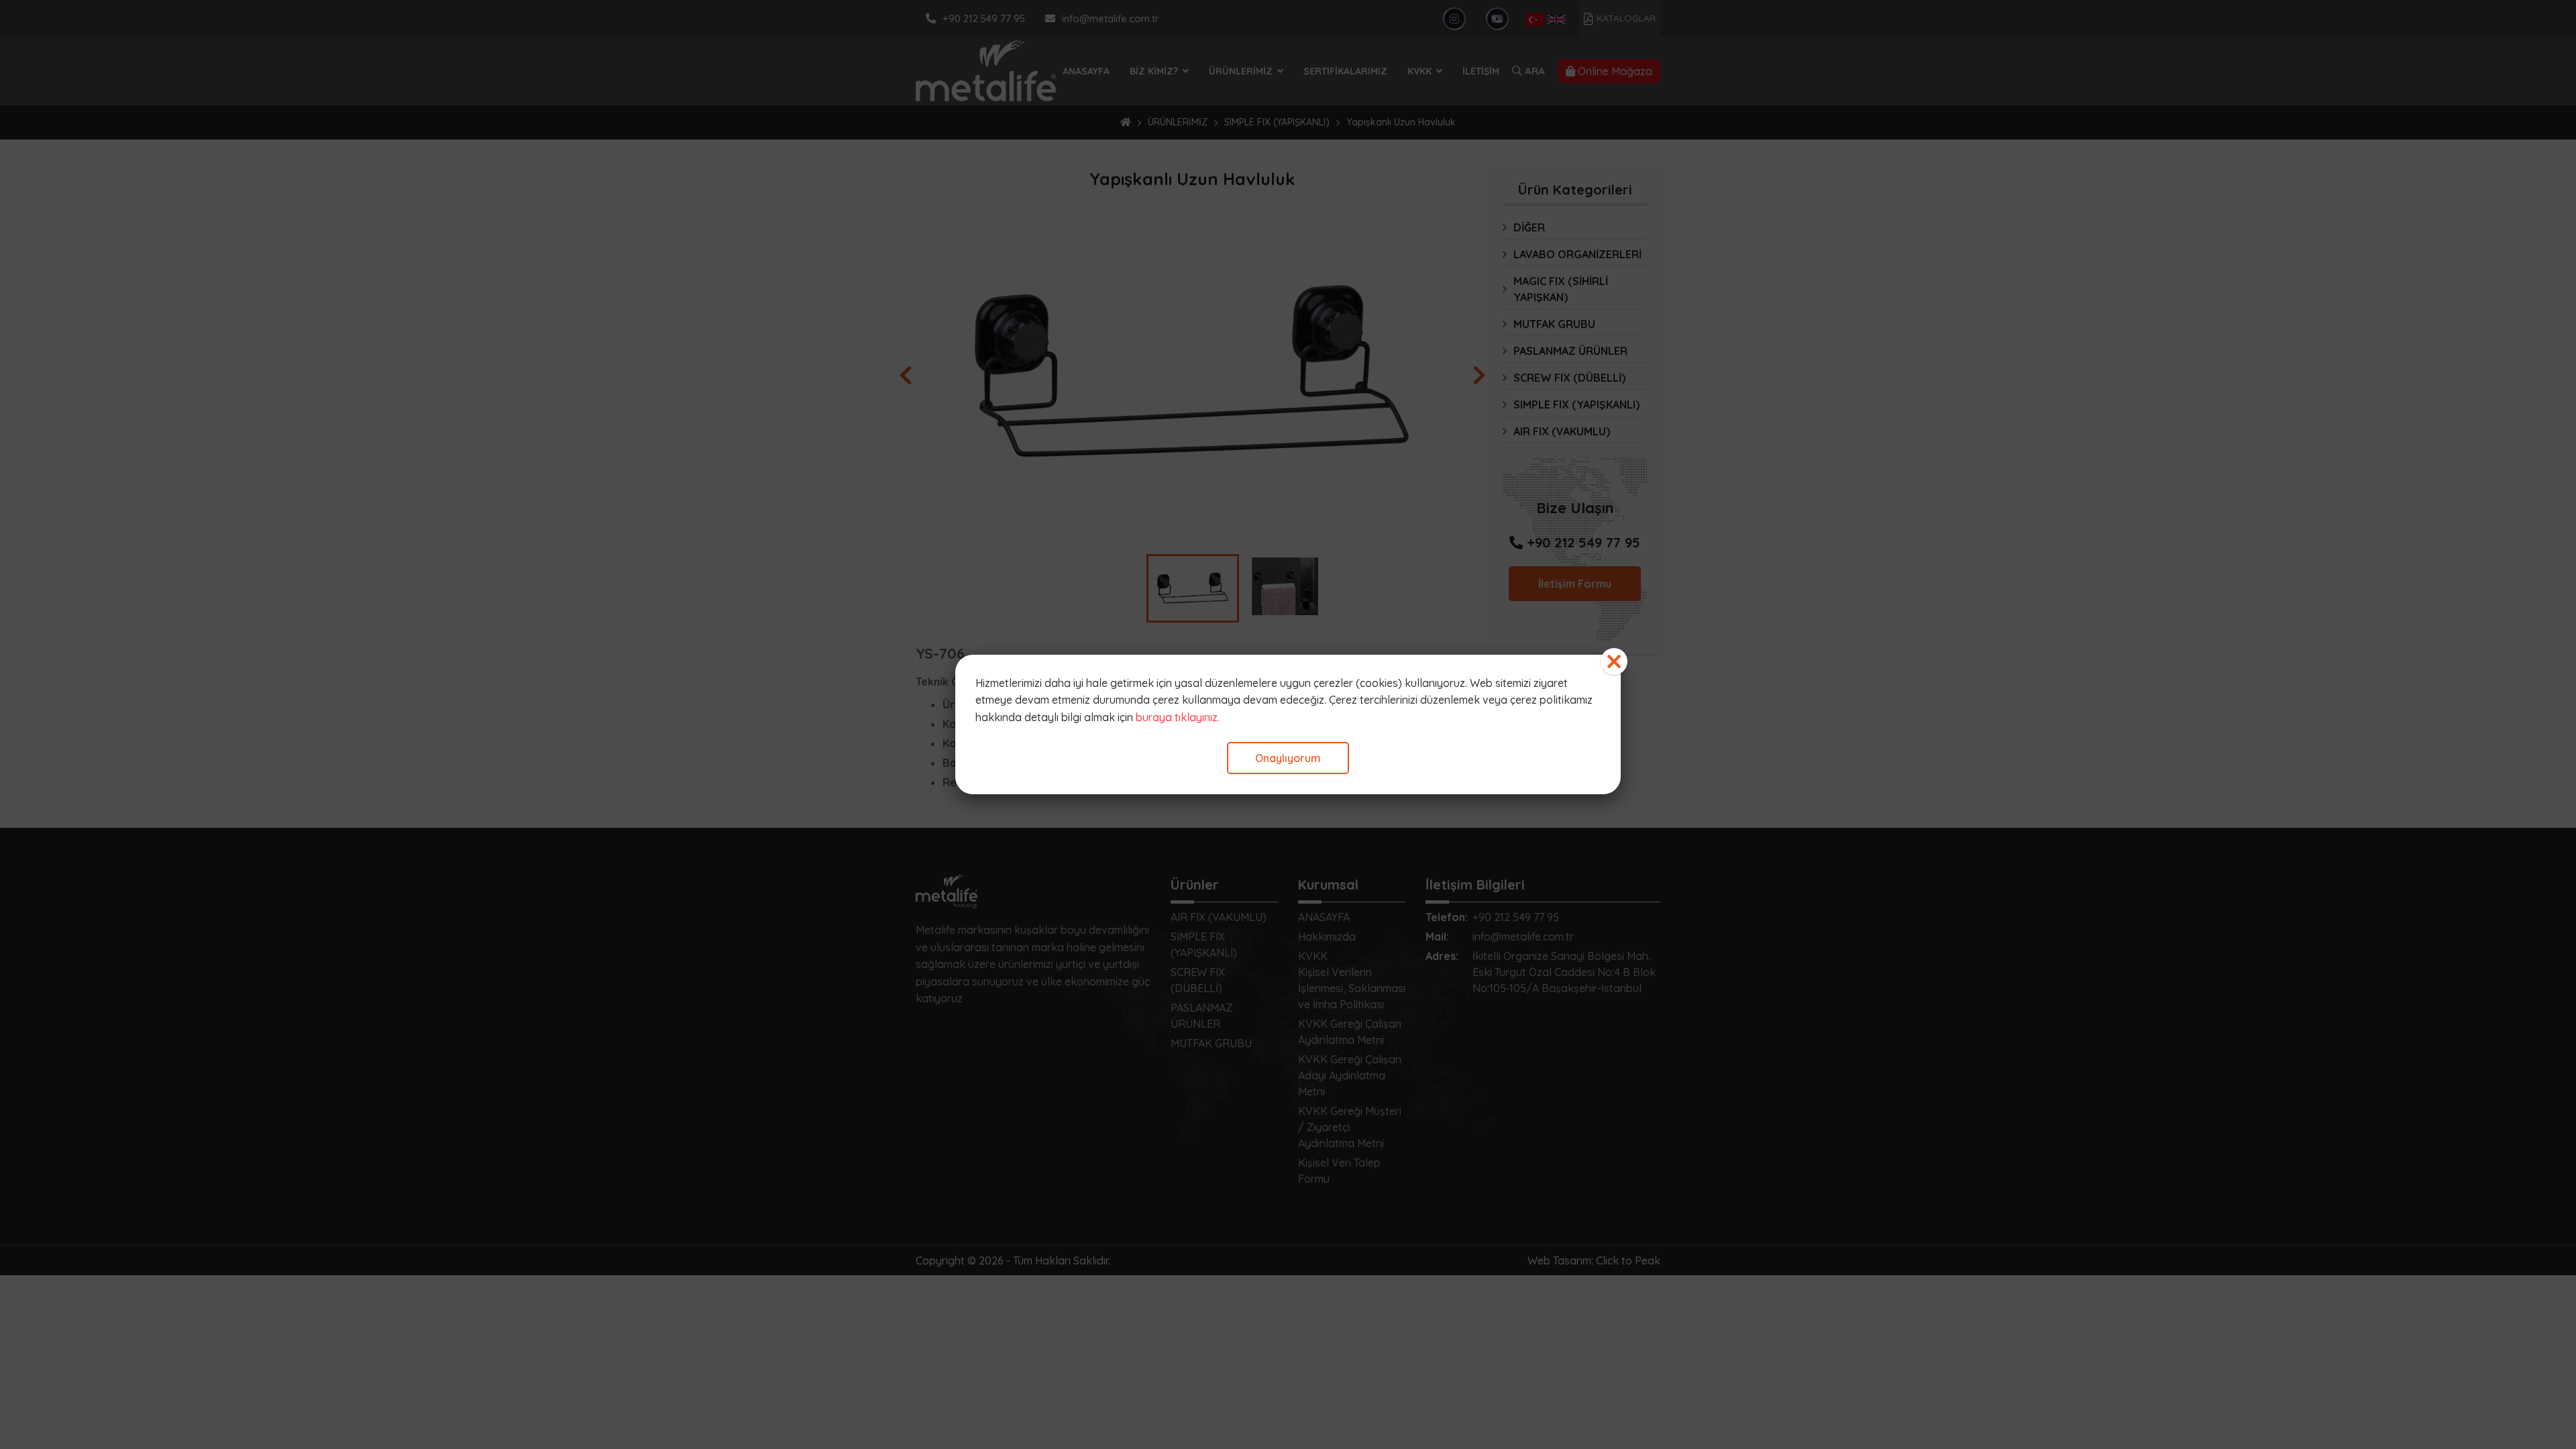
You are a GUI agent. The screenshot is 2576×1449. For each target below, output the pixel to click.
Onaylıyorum (1288, 758)
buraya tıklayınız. (1178, 717)
